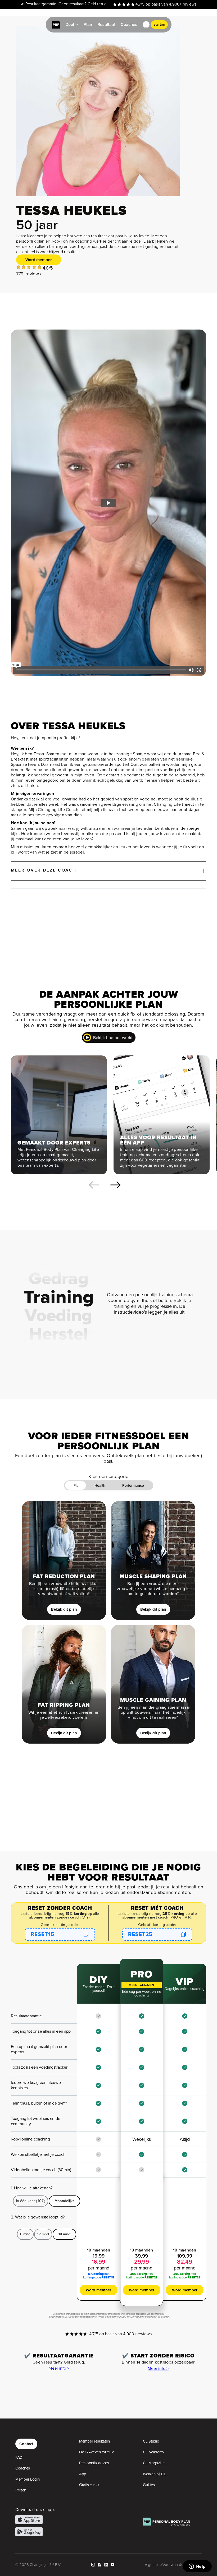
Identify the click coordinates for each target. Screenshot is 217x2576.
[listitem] (59, 1115)
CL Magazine (154, 2463)
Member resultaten (94, 2441)
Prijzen (21, 2490)
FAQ (19, 2457)
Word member (39, 260)
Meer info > (59, 2368)
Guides (149, 2485)
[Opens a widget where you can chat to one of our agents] (197, 2567)
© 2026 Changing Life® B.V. (38, 2565)
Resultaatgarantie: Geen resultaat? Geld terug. (64, 4)
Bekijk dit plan (64, 1609)
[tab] (76, 1485)
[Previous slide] (94, 1185)
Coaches (23, 2468)
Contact (26, 2444)
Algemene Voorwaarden (165, 2565)
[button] (146, 25)
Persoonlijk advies (94, 2463)
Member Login (27, 2479)
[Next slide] (115, 1185)
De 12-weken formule (97, 2452)
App (83, 2474)
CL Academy (153, 2452)
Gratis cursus (90, 2485)
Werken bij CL (154, 2474)
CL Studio (151, 2441)
